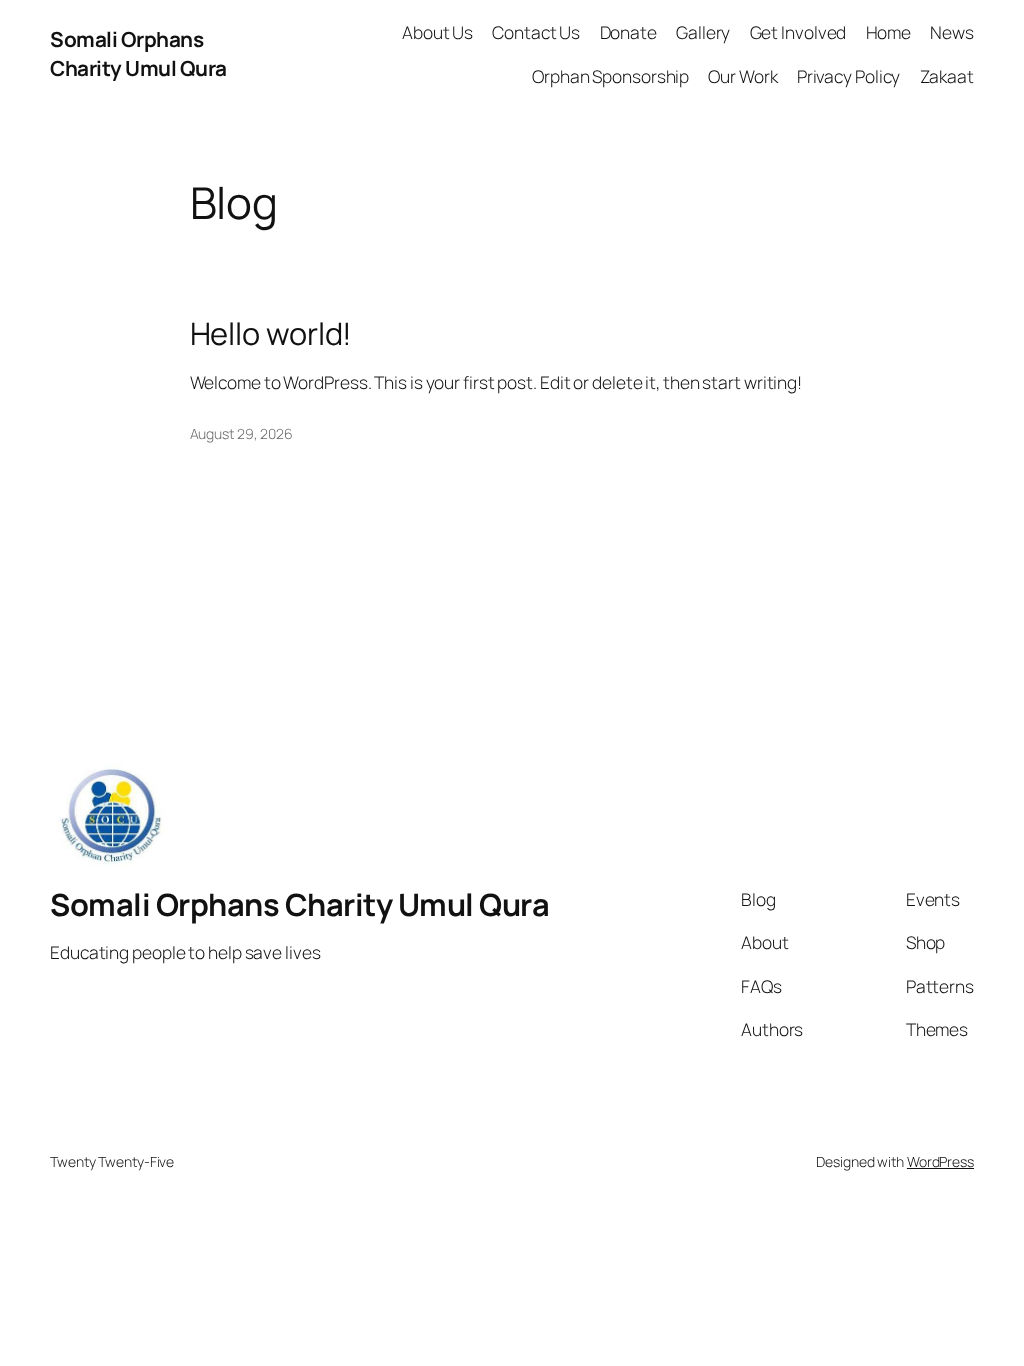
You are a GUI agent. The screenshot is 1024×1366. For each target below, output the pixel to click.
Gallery (703, 32)
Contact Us (536, 32)
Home (889, 32)
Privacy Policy (849, 76)
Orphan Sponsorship (610, 76)
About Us (437, 32)
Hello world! (271, 333)
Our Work (742, 76)
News (952, 32)
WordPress (940, 1161)
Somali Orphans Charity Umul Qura (138, 53)
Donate (628, 32)
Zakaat (947, 76)
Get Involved (798, 32)
